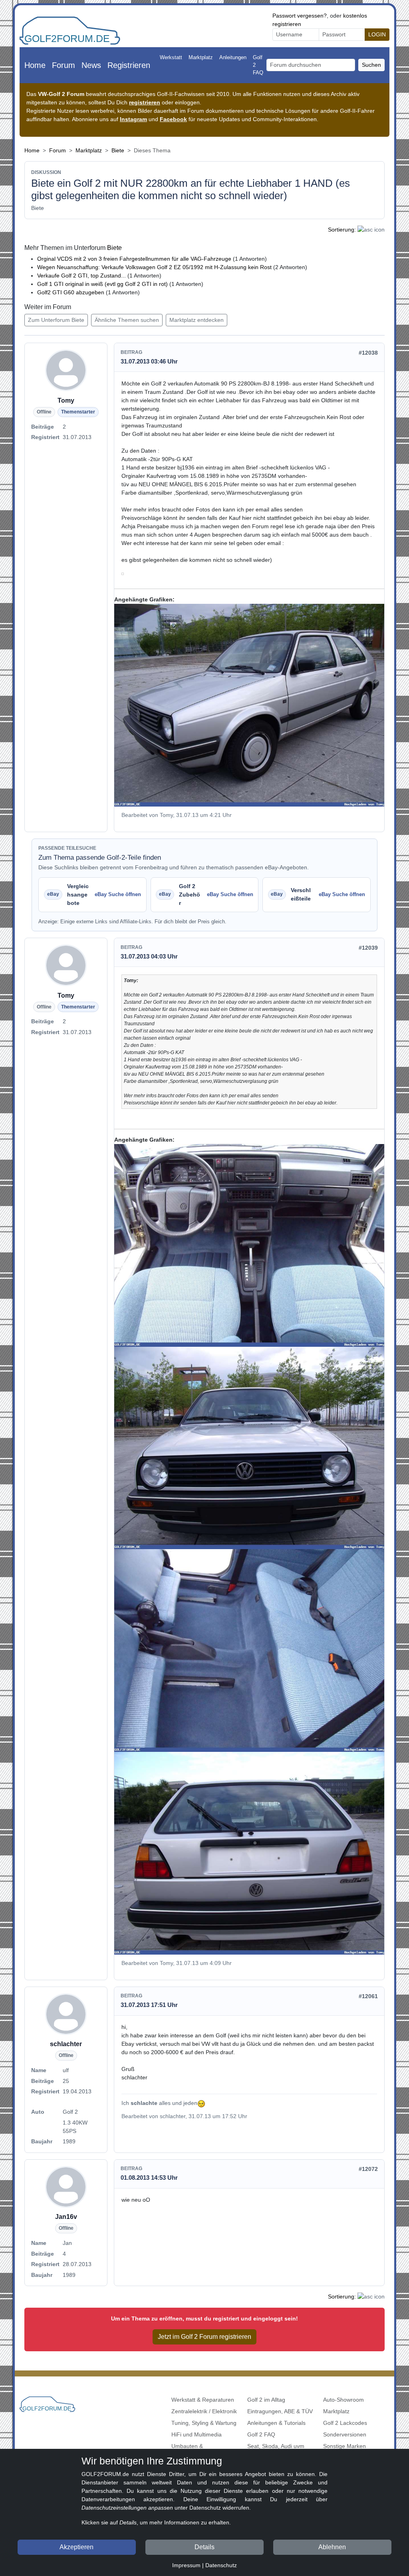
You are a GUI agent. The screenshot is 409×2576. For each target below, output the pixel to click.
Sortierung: (342, 230)
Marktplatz (201, 57)
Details (204, 2547)
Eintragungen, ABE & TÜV (280, 2411)
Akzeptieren (76, 2547)
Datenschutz (221, 2565)
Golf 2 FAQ (258, 65)
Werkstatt (171, 57)
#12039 (368, 948)
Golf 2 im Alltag (266, 2400)
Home (35, 65)
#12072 (368, 2169)
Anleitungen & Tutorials (276, 2423)
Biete (118, 150)
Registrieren (129, 65)
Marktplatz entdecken (197, 320)
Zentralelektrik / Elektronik (204, 2411)
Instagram (133, 119)
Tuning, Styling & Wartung (204, 2423)
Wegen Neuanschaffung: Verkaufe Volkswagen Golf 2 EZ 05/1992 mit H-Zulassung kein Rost (154, 267)
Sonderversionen (345, 2434)
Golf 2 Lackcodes (345, 2423)
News (91, 65)
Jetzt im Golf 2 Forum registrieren (204, 2337)
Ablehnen (332, 2547)
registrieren (145, 102)
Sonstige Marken (344, 2446)
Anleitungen (233, 57)
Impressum (186, 2565)
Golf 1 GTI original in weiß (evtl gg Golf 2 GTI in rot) (102, 284)
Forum (64, 65)
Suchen (371, 65)
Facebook (173, 119)
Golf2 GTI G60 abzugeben (71, 292)
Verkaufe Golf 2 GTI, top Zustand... (82, 276)
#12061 (368, 1996)
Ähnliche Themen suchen (127, 320)
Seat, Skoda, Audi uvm (276, 2446)
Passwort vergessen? (300, 16)
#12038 (368, 353)
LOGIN (377, 34)
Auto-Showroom (343, 2400)
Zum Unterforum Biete (56, 320)
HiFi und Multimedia (197, 2434)
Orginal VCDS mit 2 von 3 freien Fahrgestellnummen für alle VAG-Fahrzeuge (134, 259)
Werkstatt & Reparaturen (203, 2400)
